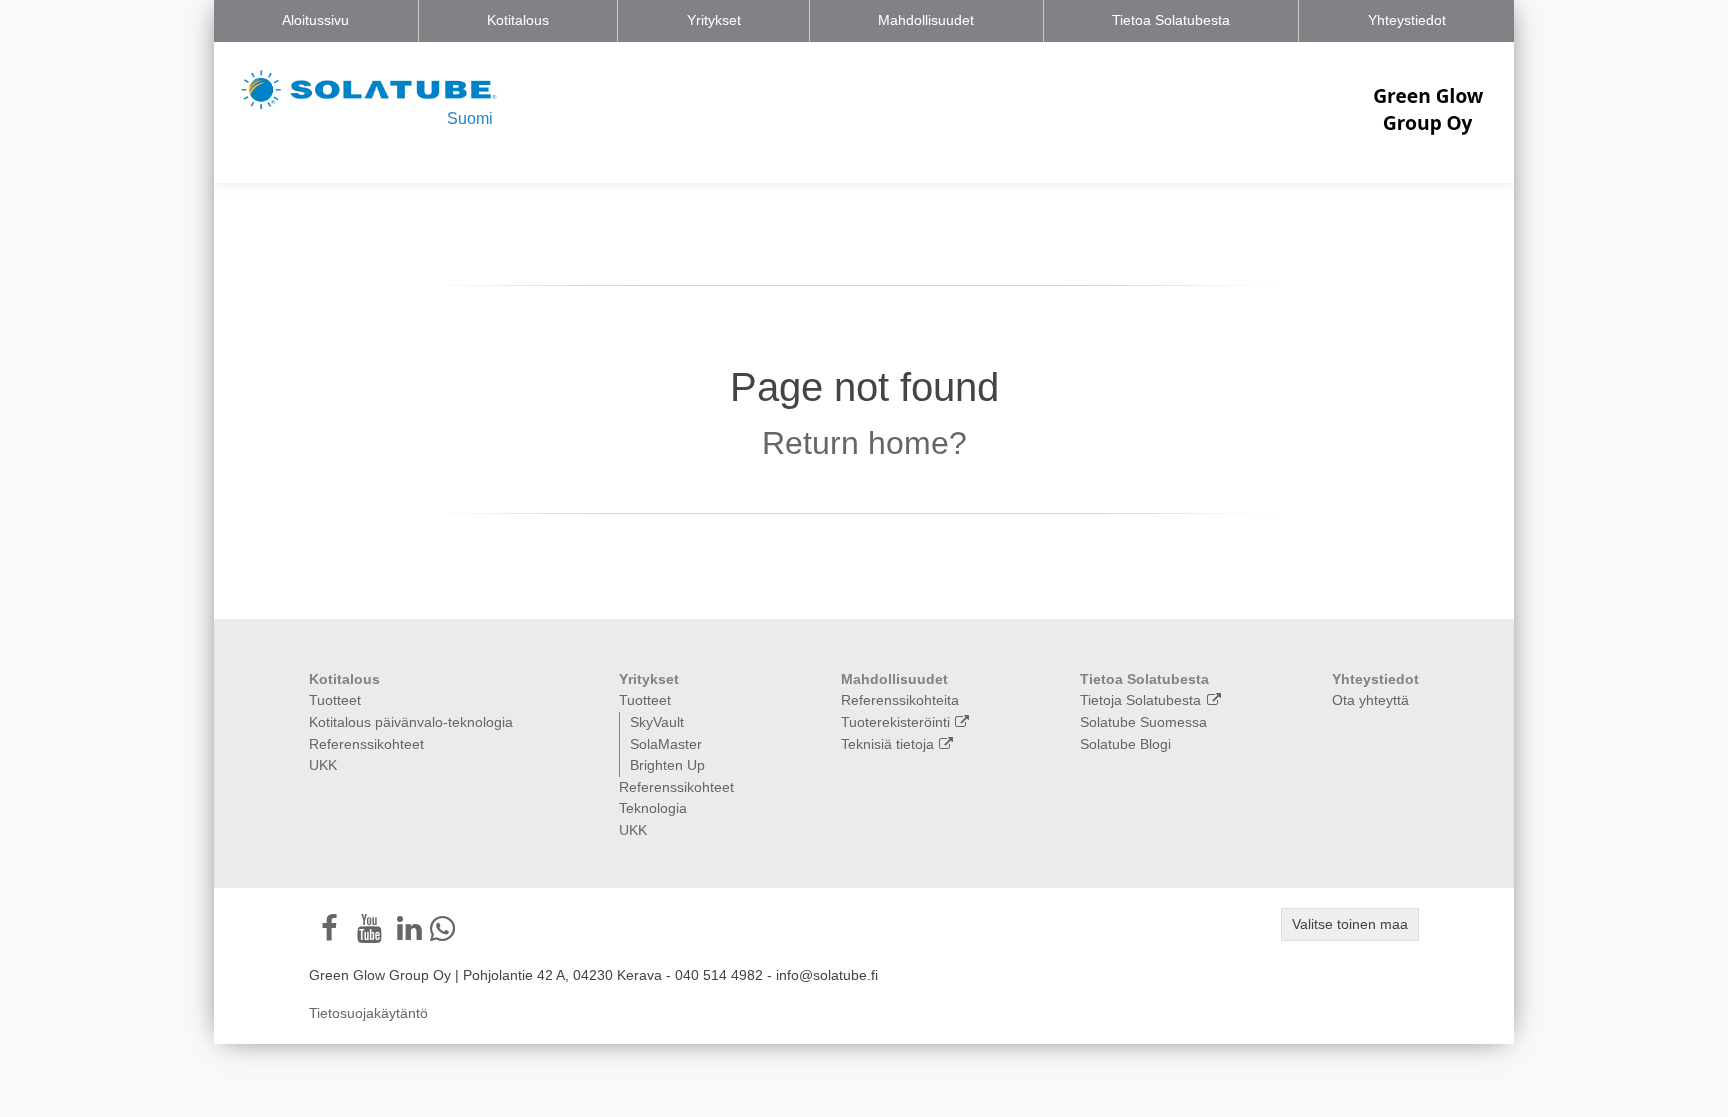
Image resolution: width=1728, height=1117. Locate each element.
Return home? (864, 443)
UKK (323, 765)
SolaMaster (666, 744)
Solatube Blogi (1125, 744)
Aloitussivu (315, 20)
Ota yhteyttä (1370, 700)
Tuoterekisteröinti (895, 722)
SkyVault (657, 722)
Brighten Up (667, 765)
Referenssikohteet (366, 744)
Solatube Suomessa (1143, 722)
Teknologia (653, 808)
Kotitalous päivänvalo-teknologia (411, 722)
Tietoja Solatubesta (1140, 700)
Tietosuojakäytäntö (368, 1013)
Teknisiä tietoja (887, 744)
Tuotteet (335, 700)
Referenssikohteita (900, 700)
